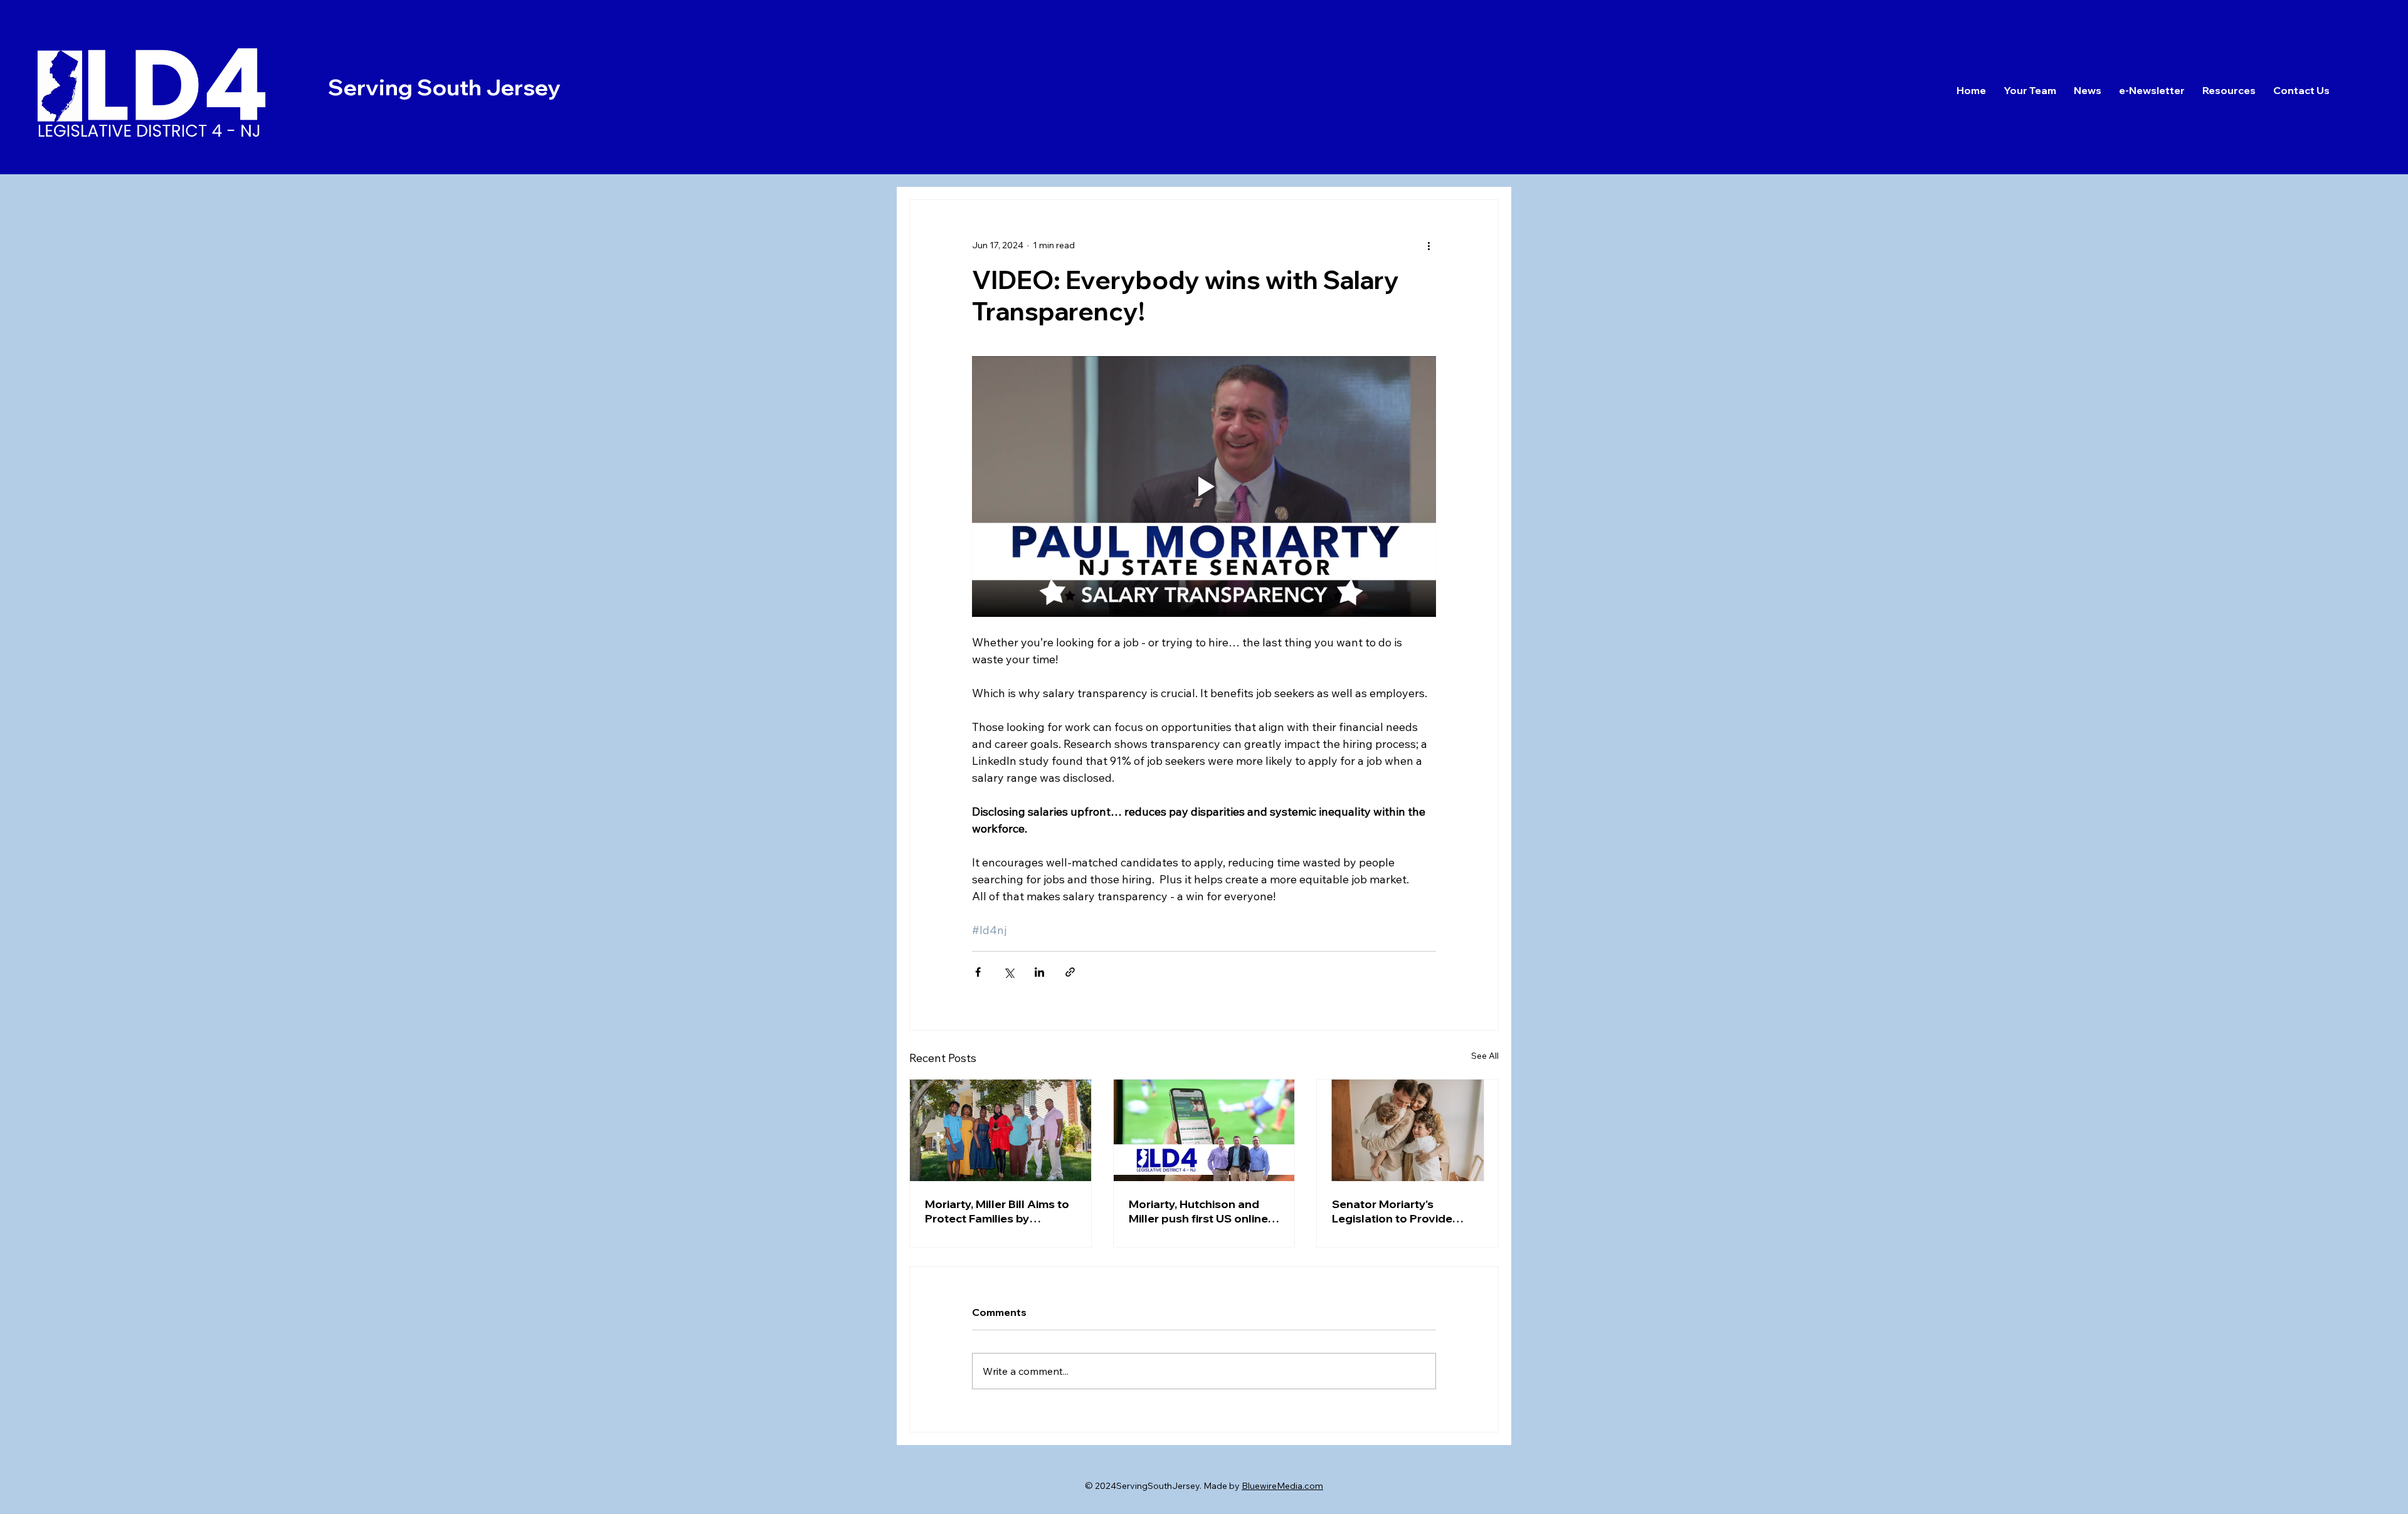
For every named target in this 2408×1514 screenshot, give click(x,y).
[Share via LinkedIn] (1039, 972)
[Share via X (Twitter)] (1009, 972)
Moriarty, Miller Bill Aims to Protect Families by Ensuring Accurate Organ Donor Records (997, 1211)
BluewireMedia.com (1282, 1486)
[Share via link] (1070, 972)
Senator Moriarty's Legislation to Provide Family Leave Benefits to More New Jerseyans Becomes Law (1399, 1211)
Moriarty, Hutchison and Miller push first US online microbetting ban (1198, 1211)
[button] (2301, 90)
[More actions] (1428, 245)
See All (1485, 1056)
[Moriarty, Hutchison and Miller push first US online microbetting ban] (1204, 1130)
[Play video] (1204, 486)
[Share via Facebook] (978, 972)
